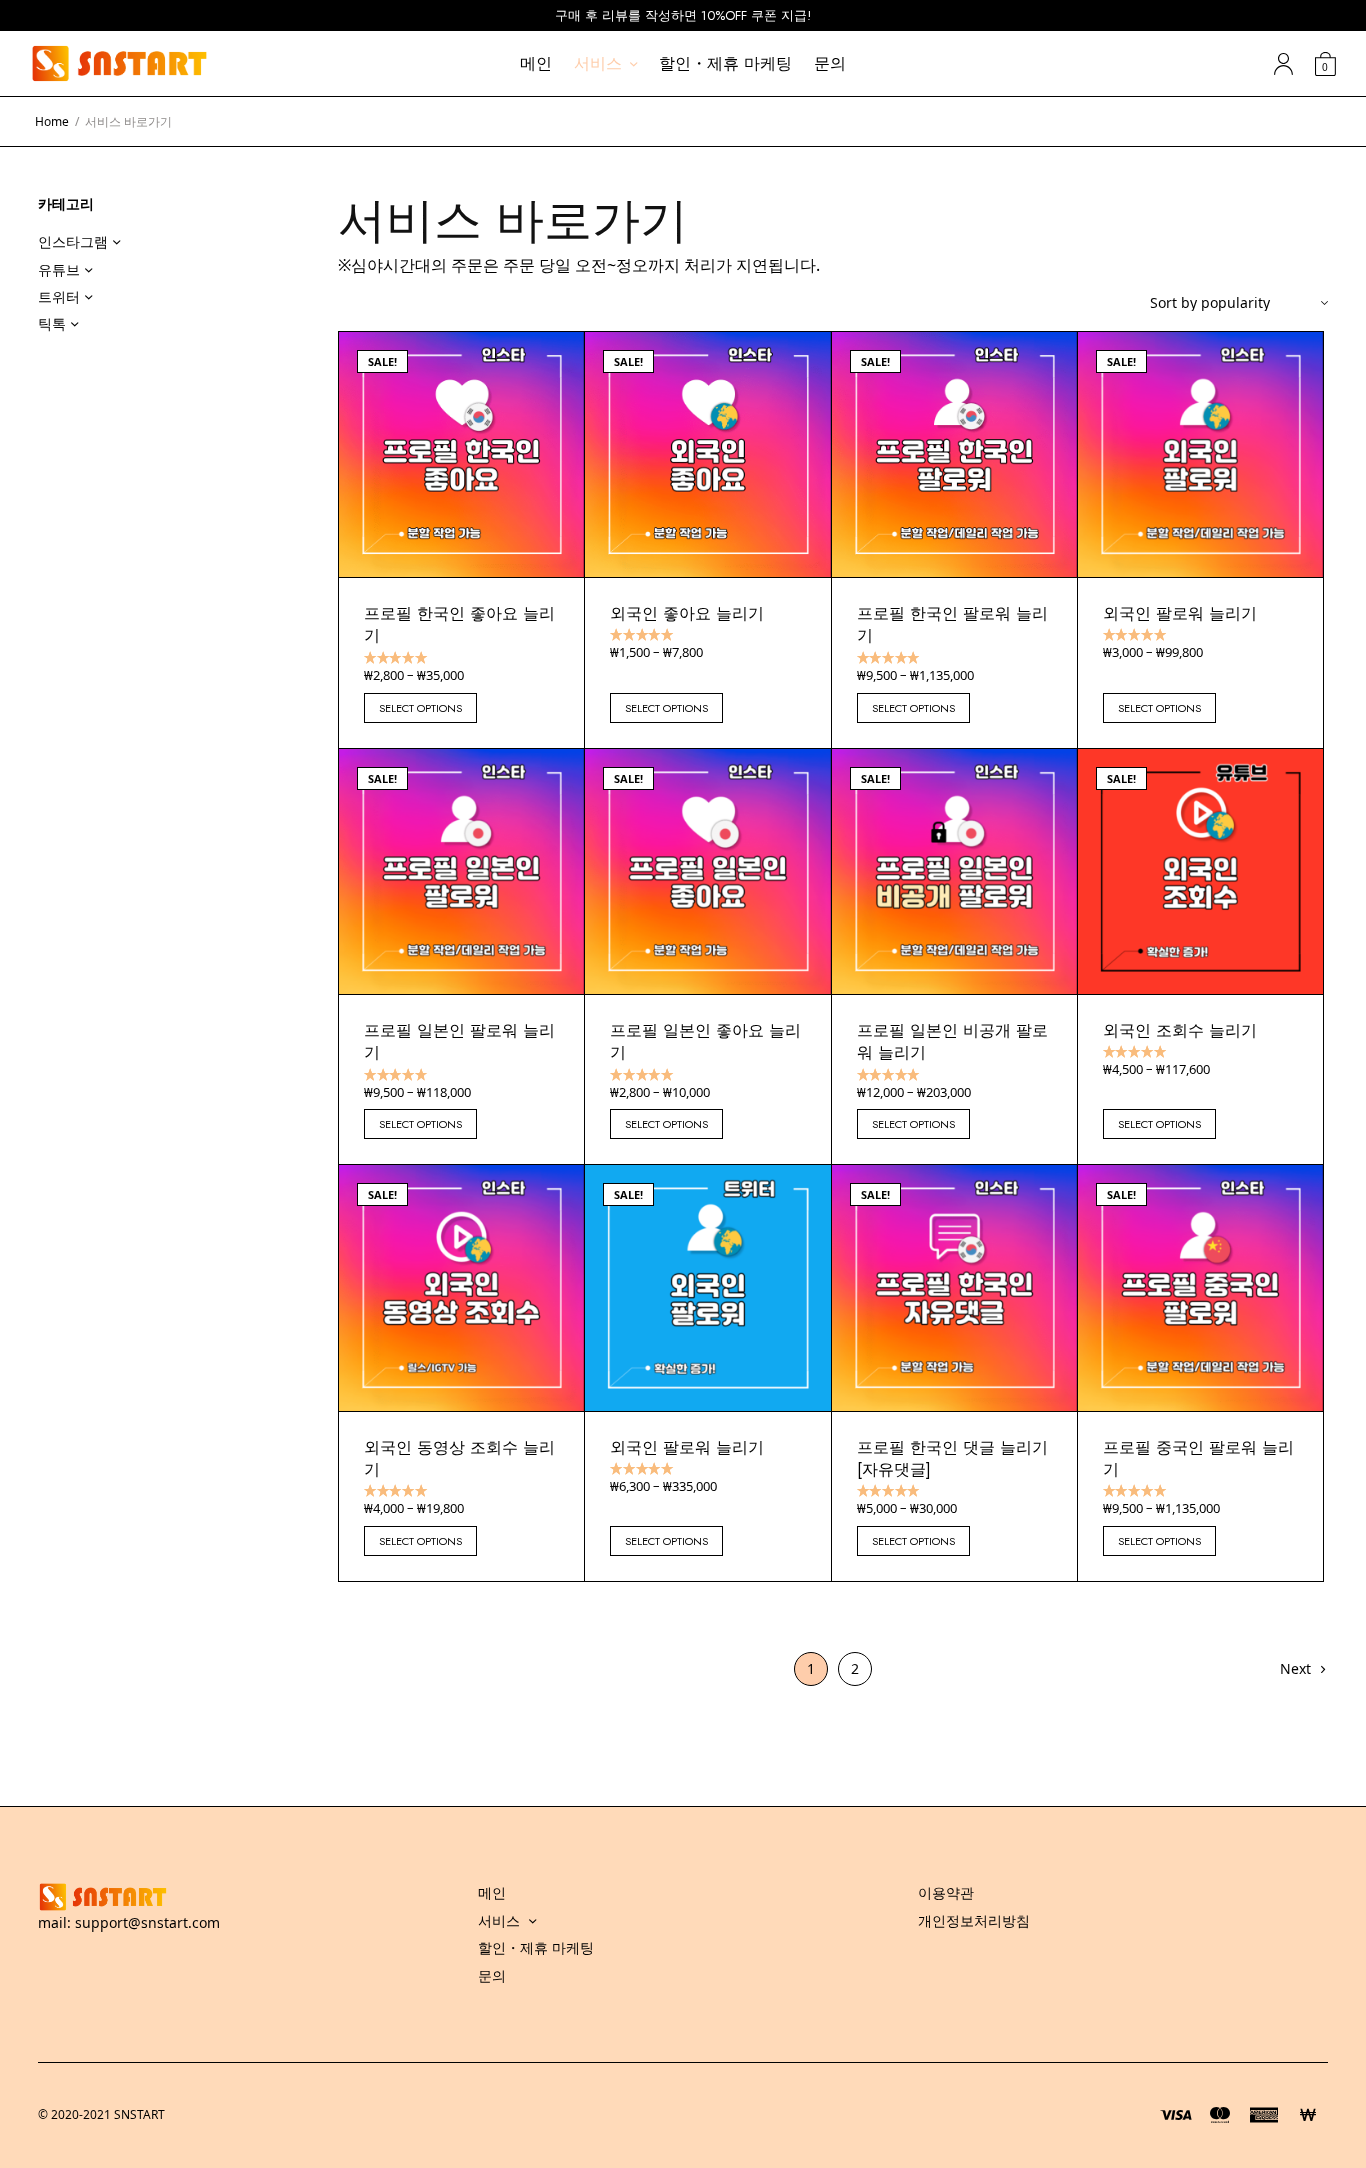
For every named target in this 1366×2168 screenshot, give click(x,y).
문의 (830, 63)
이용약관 (946, 1892)
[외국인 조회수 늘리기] (1200, 871)
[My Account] (1283, 64)
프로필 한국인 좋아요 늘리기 (459, 624)
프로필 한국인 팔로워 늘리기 (952, 624)
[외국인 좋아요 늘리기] (707, 454)
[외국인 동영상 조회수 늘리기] (461, 1287)
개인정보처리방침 (974, 1920)
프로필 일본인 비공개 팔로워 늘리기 (952, 1041)
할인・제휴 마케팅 (725, 63)
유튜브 (59, 269)
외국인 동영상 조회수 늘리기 (459, 1458)
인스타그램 (73, 241)
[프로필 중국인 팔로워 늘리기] (1200, 1287)
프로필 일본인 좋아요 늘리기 (705, 1041)
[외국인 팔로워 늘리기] (1200, 454)
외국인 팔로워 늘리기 (1180, 613)
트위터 (59, 296)
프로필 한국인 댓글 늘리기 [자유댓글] (952, 1458)
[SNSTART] (119, 64)
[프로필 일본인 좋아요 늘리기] (707, 871)
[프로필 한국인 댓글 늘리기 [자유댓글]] (954, 1287)
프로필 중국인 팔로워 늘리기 (1198, 1458)
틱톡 (52, 323)
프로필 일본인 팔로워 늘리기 (459, 1041)
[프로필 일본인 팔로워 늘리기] (461, 871)
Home (52, 121)
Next (1295, 1668)
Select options (420, 708)
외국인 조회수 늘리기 (1180, 1030)
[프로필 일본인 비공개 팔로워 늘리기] (954, 871)
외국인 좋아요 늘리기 (687, 613)
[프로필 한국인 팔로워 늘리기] (954, 454)
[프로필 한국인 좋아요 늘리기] (461, 454)
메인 (536, 63)
